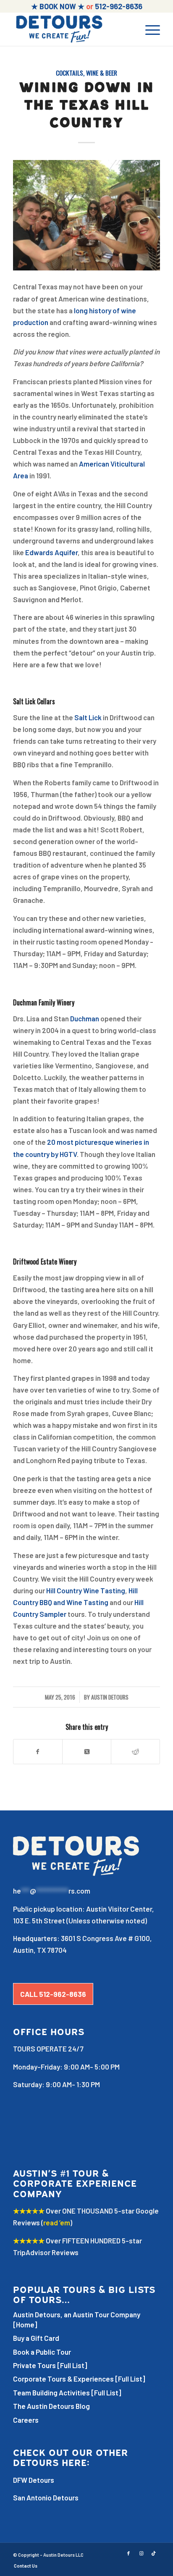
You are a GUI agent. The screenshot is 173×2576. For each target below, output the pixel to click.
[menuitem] (148, 29)
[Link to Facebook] (128, 2553)
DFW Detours (34, 2480)
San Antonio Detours (46, 2497)
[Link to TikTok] (154, 2553)
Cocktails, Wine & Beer (86, 73)
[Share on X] (87, 1752)
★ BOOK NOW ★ (58, 6)
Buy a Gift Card (36, 2338)
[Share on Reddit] (135, 1752)
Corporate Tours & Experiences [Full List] (79, 2379)
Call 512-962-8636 (53, 1994)
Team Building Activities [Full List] (67, 2392)
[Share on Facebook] (38, 1752)
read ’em (57, 2222)
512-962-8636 (119, 6)
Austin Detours (110, 1697)
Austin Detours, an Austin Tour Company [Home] (77, 2319)
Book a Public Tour (42, 2352)
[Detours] (72, 29)
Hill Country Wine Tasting (86, 1590)
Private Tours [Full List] (50, 2365)
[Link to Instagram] (141, 2553)
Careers (26, 2420)
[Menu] (148, 29)
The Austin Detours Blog (51, 2406)
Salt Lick (88, 717)
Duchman (85, 1018)
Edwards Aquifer (51, 552)
